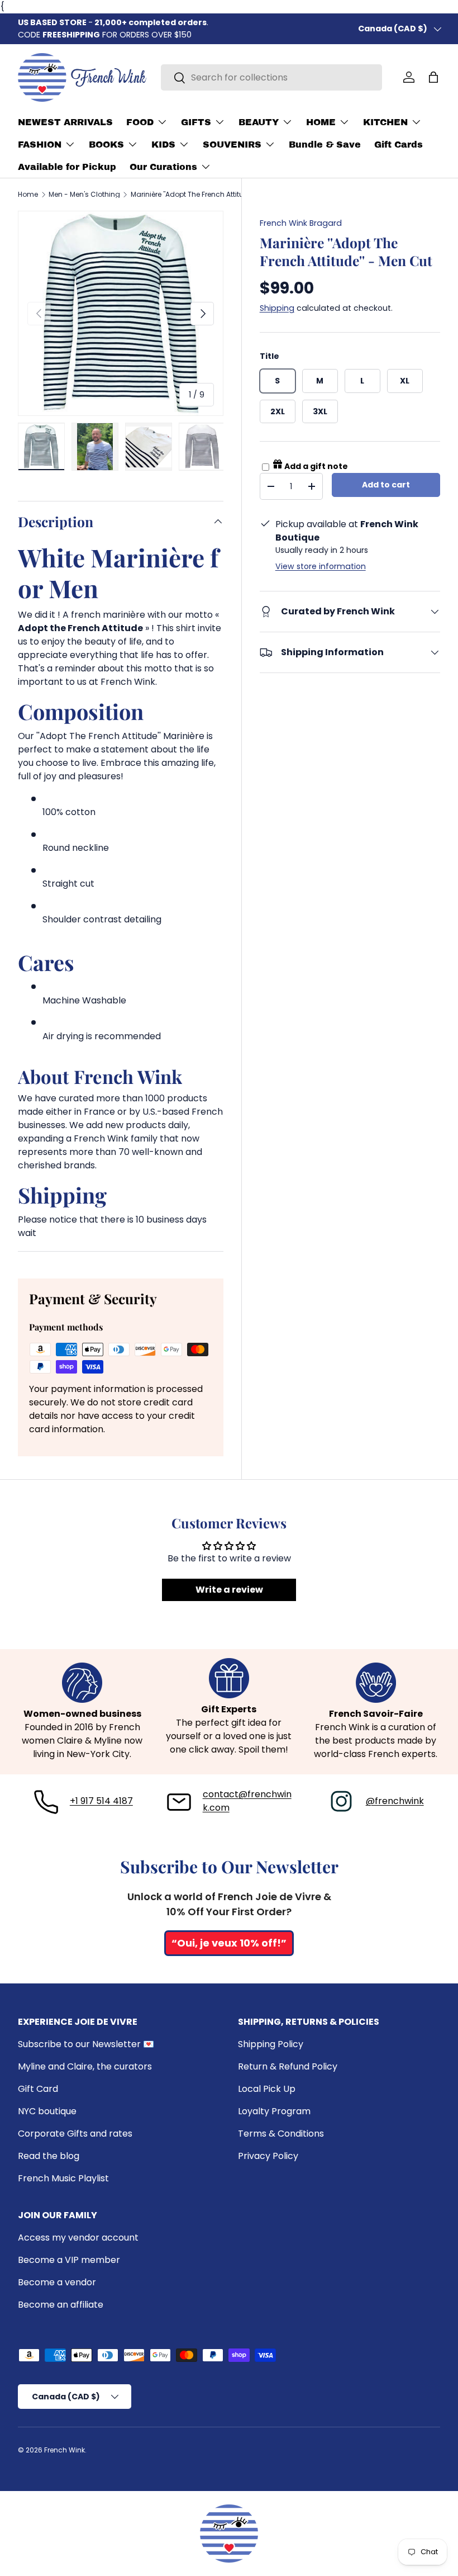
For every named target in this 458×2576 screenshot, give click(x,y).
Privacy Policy (268, 2156)
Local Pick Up (267, 2089)
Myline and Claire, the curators (85, 2066)
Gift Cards (399, 145)
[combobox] (271, 77)
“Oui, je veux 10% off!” (229, 1943)
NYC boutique (47, 2111)
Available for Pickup (67, 167)
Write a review (229, 1590)
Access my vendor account (78, 2238)
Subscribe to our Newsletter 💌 (86, 2044)
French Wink (65, 2450)
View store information (321, 566)
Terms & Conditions (281, 2134)
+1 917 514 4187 (101, 1801)
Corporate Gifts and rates (75, 2134)
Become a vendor (57, 2282)
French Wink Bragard (301, 223)
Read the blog (49, 2156)
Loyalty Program (274, 2111)
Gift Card (38, 2089)
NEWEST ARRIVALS (65, 122)
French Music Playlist (63, 2178)
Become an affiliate (61, 2305)
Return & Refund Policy (288, 2066)
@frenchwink (395, 1801)
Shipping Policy (271, 2044)
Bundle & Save (325, 145)
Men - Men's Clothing (84, 195)
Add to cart (386, 485)
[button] (433, 77)
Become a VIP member (69, 2260)
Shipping (277, 308)
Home (28, 195)
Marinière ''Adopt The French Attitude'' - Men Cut (198, 195)
